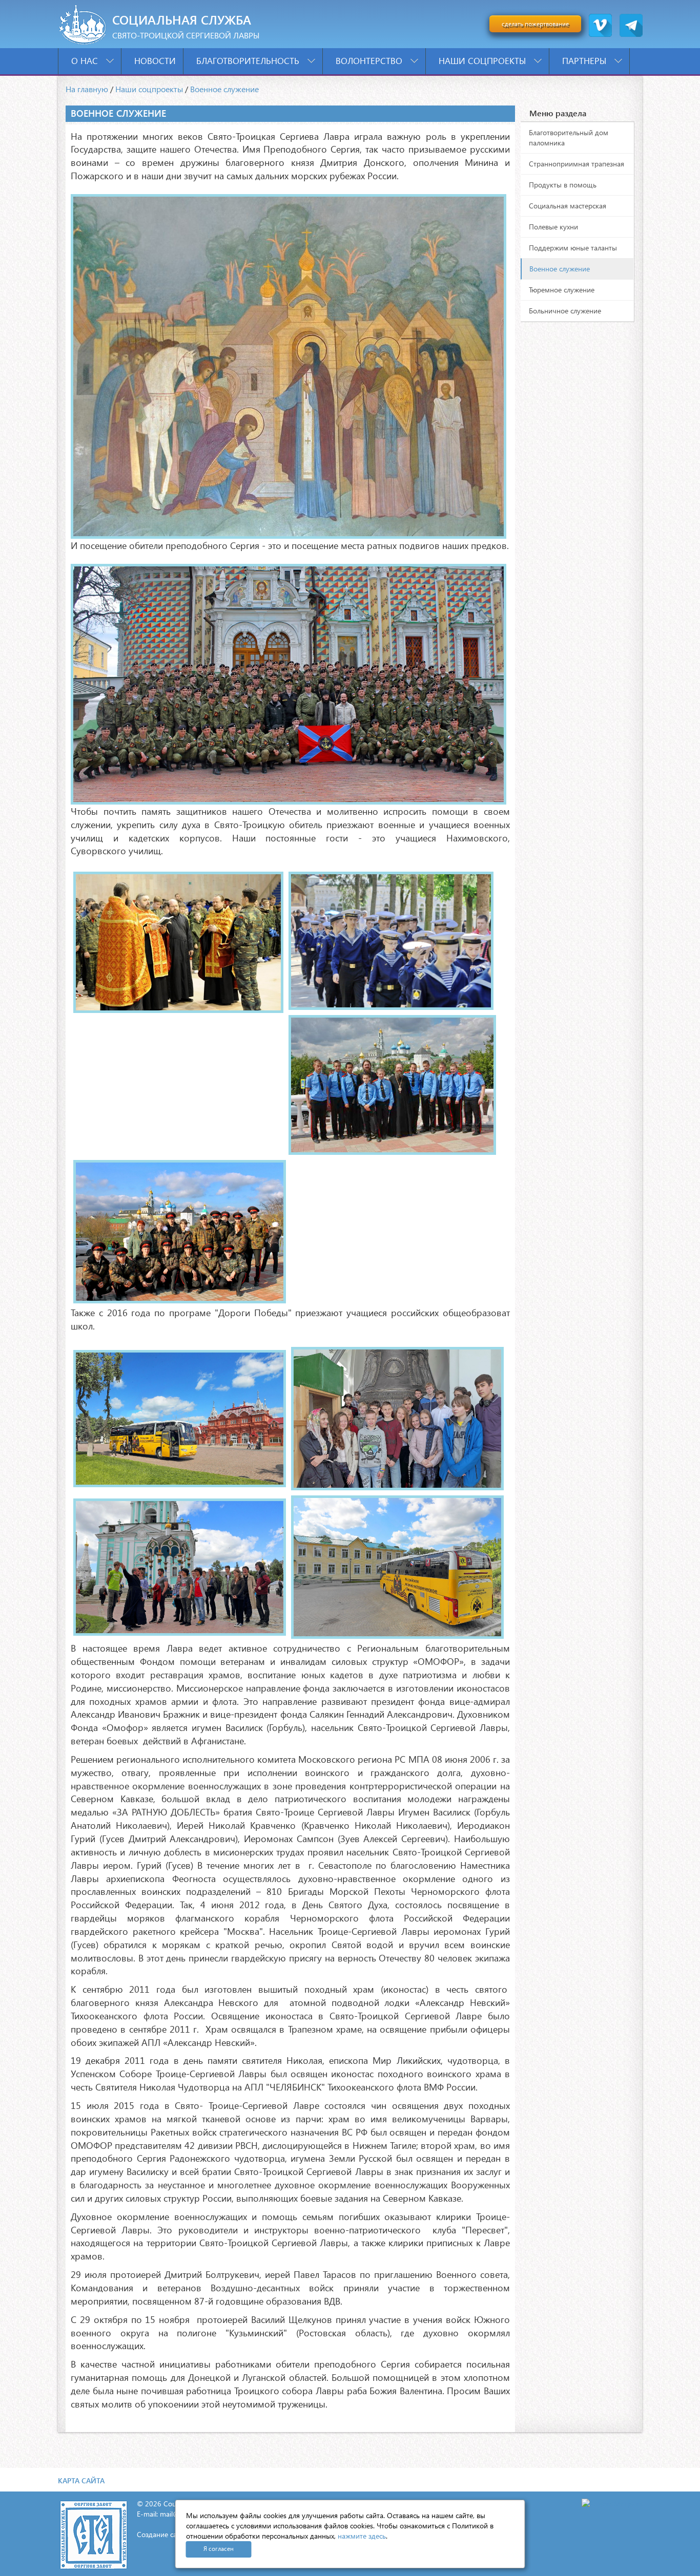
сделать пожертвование (535, 24)
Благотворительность (249, 61)
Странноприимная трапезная (577, 164)
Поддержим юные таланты (573, 248)
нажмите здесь (362, 2536)
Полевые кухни (553, 227)
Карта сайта (81, 2480)
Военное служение (224, 89)
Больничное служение (565, 311)
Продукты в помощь (563, 185)
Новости (155, 61)
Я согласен (219, 2549)
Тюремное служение (562, 290)
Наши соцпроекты (483, 61)
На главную (87, 89)
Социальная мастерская (568, 206)
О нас (86, 61)
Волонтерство (370, 61)
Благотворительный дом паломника (569, 138)
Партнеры (585, 61)
